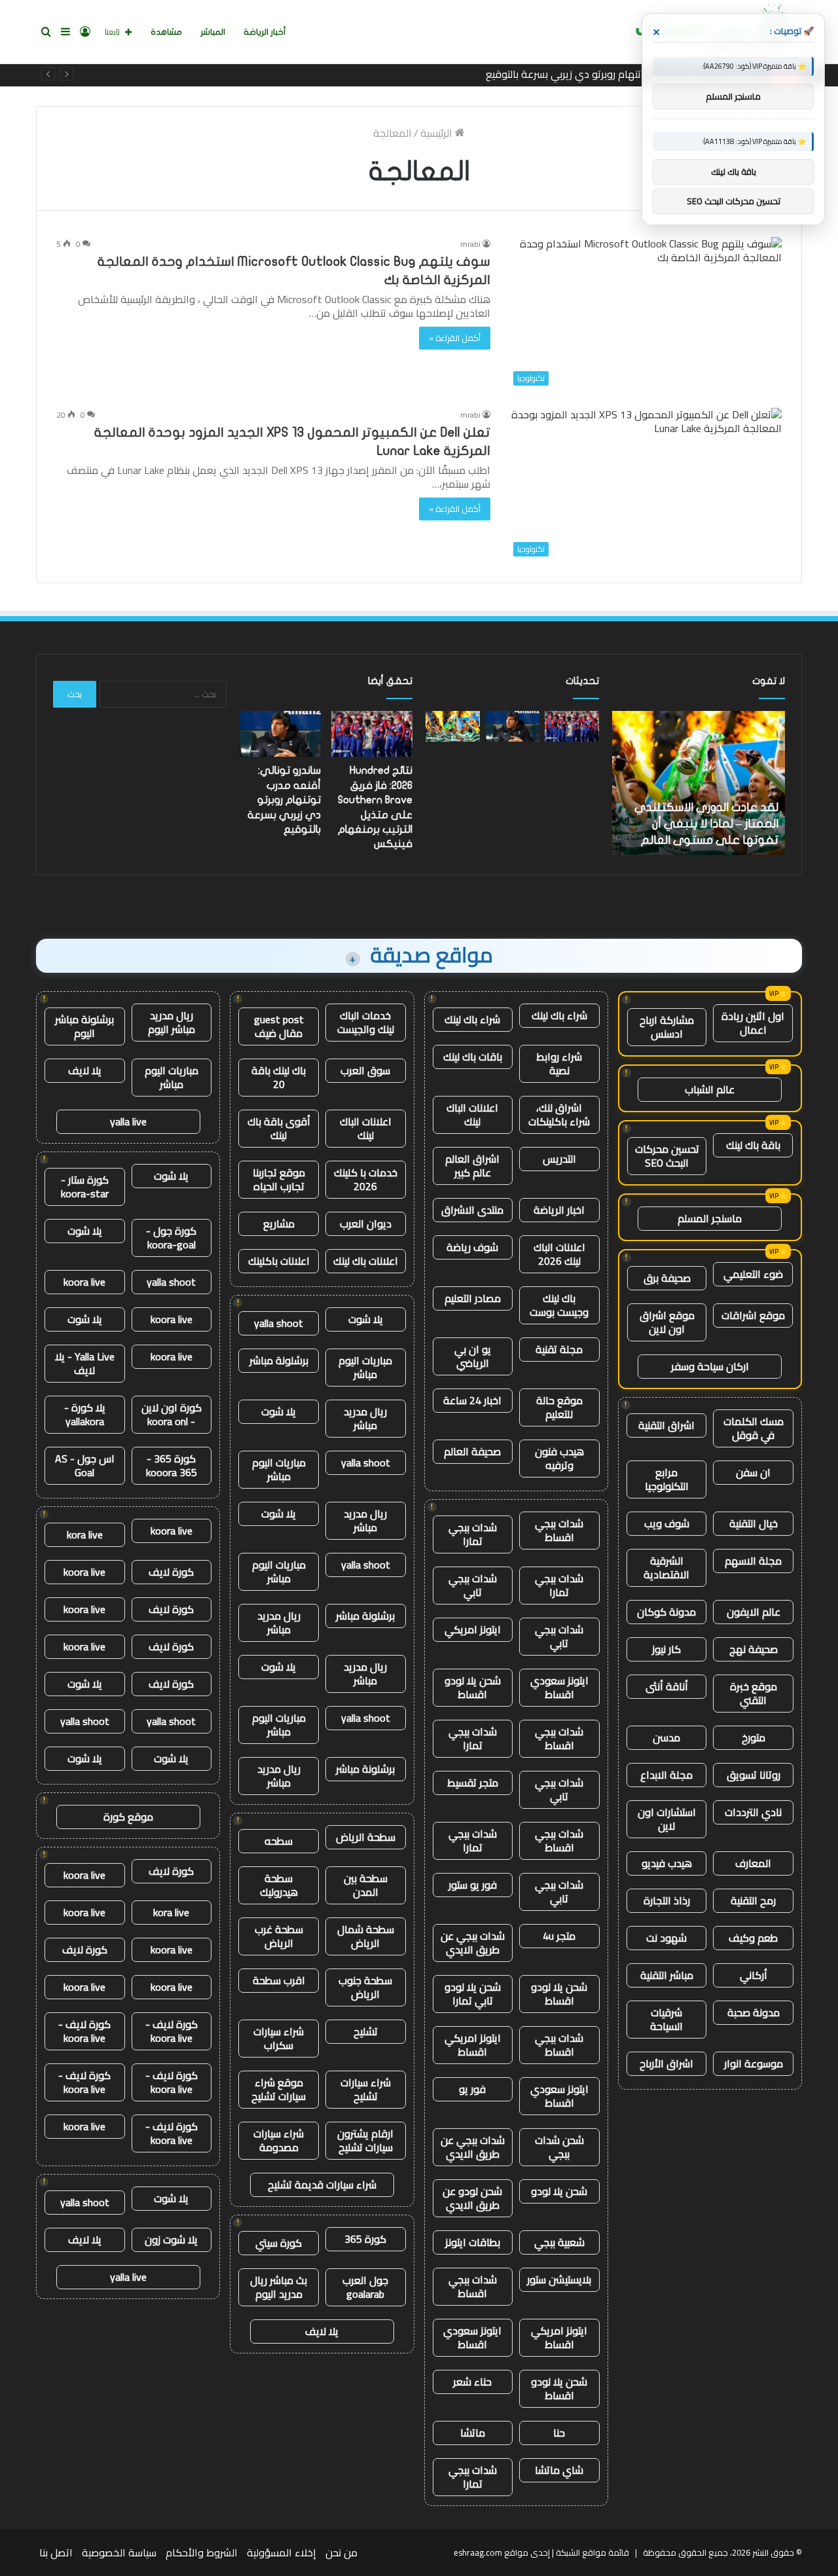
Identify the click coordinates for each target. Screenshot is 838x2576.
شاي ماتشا (559, 2470)
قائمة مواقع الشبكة (592, 2552)
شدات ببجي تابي (473, 1585)
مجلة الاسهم (753, 1561)
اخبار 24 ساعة (472, 1400)
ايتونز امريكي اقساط (473, 2045)
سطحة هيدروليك (279, 1885)
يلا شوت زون (171, 2240)
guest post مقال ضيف (279, 1026)
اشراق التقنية (666, 1425)
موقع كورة (128, 1817)
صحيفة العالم (472, 1451)
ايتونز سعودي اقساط (559, 1687)
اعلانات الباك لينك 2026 (559, 1254)
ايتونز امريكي (473, 1629)
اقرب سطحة (279, 1980)
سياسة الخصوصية (119, 2552)
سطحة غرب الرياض (279, 1936)
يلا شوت (366, 1319)
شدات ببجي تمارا (473, 1534)
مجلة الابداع (666, 1775)
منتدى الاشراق (472, 1210)
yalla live (128, 1121)
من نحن (341, 2552)
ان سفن (753, 1472)
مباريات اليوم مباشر (365, 1367)
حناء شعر (472, 2382)
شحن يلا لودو (559, 2191)
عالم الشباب (710, 1089)
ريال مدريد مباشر (365, 1418)
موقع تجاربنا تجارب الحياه (279, 1179)
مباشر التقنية (667, 1975)
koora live (84, 1282)
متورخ (754, 1737)
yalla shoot (279, 1323)
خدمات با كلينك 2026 (366, 1179)
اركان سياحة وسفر (710, 1366)
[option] (698, 783)
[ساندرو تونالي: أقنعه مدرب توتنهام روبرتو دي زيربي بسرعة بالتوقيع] (512, 726)
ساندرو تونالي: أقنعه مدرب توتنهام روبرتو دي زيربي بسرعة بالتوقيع (625, 74)
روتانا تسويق (754, 1775)
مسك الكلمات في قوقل (754, 1428)
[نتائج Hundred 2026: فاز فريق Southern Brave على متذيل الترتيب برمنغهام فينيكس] (572, 726)
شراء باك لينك (559, 1015)
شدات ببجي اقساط (559, 1530)
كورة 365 (365, 2239)
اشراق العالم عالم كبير (472, 1166)
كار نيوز (666, 1649)
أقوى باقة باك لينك (279, 1128)
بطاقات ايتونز (473, 2242)
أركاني (754, 1975)
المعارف (753, 1863)
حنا (559, 2433)
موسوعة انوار (754, 2063)
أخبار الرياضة (265, 32)
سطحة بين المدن (366, 1885)
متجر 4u (559, 1936)
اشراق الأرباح (666, 2063)
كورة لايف (171, 1572)
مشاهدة (166, 32)
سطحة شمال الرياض (366, 1936)
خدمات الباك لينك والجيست (366, 1022)
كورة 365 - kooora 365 (172, 1465)
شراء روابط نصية (559, 1063)
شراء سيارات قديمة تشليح (322, 2185)
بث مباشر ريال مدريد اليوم (279, 2287)
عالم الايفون (754, 1612)
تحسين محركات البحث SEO (667, 1156)
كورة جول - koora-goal (171, 1238)
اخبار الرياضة (559, 1210)
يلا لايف (322, 2331)
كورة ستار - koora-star (85, 1187)
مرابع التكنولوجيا (667, 1479)
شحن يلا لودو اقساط (473, 1687)
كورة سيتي (279, 2243)
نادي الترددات (753, 1812)
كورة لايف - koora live (172, 2031)
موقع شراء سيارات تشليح (279, 2089)
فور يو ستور (473, 1885)
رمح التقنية (753, 1900)
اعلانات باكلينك (279, 1261)
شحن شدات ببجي (559, 2147)
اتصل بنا (56, 2552)
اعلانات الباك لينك (472, 1115)
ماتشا (473, 2433)
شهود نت (666, 1938)
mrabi (470, 244)
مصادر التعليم (473, 1298)
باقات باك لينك (473, 1057)
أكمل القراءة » (455, 338)
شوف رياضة (472, 1247)
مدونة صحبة (754, 2012)
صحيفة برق (667, 1278)
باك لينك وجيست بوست (559, 1305)
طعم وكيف (753, 1938)
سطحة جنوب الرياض (365, 1987)
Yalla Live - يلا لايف (85, 1363)
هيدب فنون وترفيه (559, 1458)
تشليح (366, 2031)
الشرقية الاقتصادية (666, 1568)
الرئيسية (438, 133)
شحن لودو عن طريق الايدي (472, 2198)
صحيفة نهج (754, 1649)
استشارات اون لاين (667, 1819)
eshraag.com (478, 2552)
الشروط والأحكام (202, 2552)
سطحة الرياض (366, 1837)
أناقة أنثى (667, 1686)
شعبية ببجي (559, 2242)
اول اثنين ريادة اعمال (753, 1023)
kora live (85, 1534)
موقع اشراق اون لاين (667, 1322)
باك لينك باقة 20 (279, 1077)
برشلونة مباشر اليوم (84, 1026)
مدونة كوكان (666, 1612)
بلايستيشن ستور (559, 2279)
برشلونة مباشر (279, 1360)
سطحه (279, 1841)
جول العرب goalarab (365, 2287)
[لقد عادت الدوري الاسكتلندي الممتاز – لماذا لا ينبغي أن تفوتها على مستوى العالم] (453, 726)
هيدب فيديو (667, 1863)
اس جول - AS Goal (85, 1465)
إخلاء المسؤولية (282, 2552)
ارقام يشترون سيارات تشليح (365, 2140)
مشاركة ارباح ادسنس (667, 1027)
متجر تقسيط (473, 1783)
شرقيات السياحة (666, 2019)
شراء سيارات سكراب (279, 2038)
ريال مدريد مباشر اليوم (172, 1022)
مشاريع (279, 1224)
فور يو (472, 2089)
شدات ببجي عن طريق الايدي (473, 1943)
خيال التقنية (754, 1523)
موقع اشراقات (753, 1315)
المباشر (213, 32)
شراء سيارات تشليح (366, 2089)
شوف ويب (667, 1523)
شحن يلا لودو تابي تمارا (473, 1994)
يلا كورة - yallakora (85, 1414)
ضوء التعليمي (753, 1274)
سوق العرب (365, 1070)
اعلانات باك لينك (366, 1261)
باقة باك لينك (753, 1145)
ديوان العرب (366, 1224)
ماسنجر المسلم (710, 1218)
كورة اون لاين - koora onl (172, 1414)
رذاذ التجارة (667, 1900)
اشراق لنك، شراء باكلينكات (559, 1115)
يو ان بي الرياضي (473, 1356)
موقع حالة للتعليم (559, 1407)
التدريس (559, 1159)
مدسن (666, 1737)
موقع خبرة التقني (754, 1693)
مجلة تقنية (559, 1349)
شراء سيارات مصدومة (279, 2140)
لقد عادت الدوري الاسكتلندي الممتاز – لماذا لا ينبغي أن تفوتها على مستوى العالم (706, 824)
